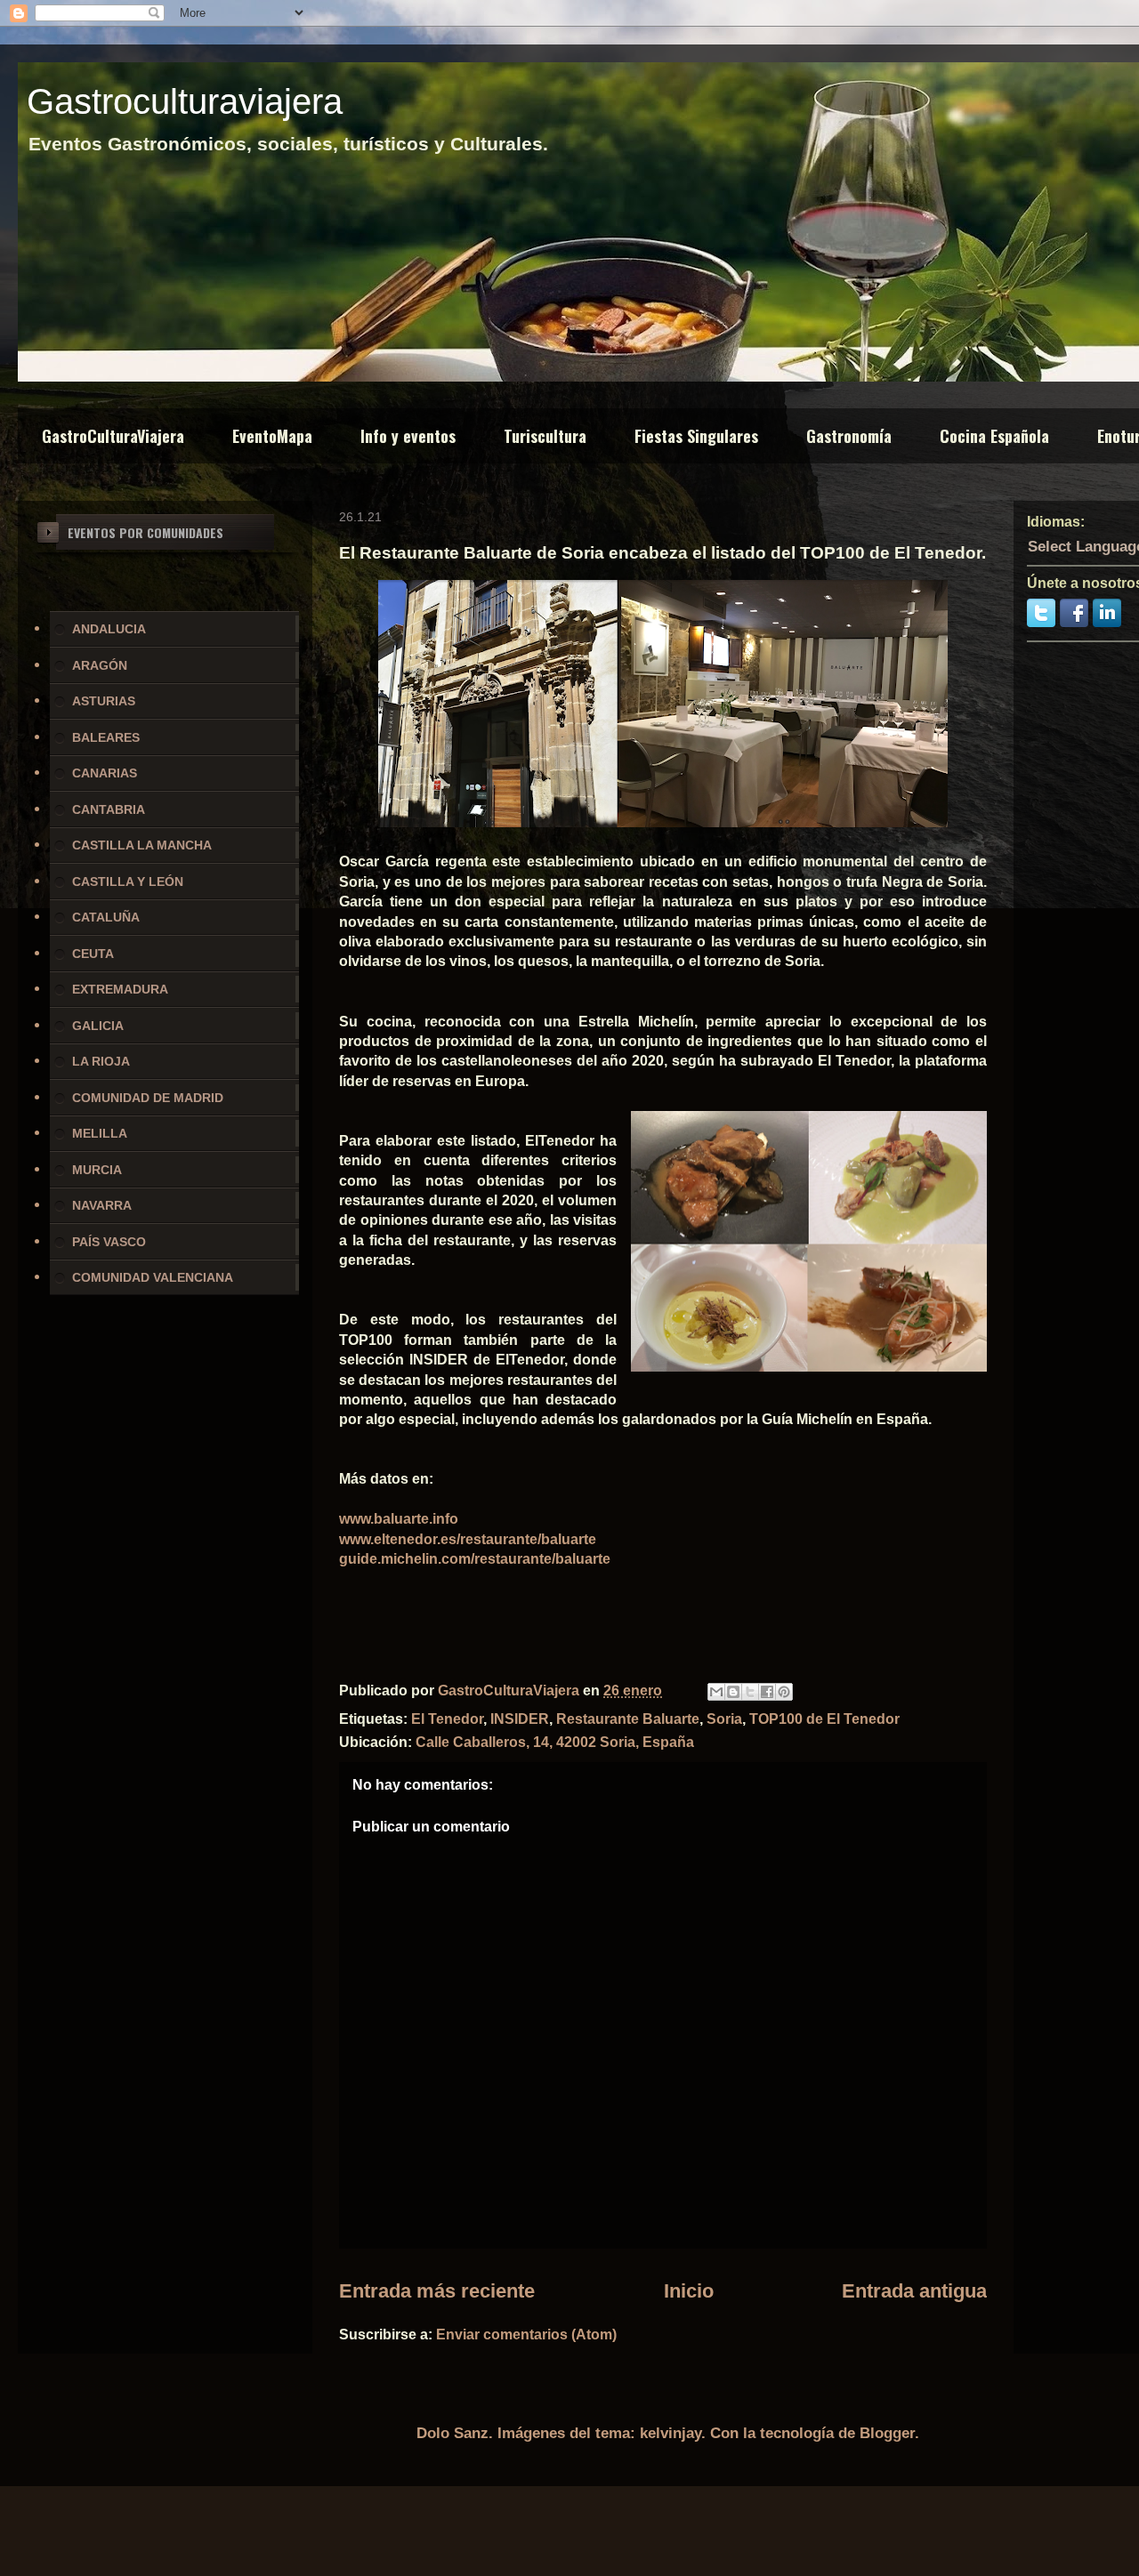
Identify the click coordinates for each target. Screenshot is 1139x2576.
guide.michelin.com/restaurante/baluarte (475, 1559)
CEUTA (93, 954)
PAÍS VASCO (109, 1242)
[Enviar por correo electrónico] (716, 1692)
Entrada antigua (914, 2291)
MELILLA (100, 1133)
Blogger (887, 2433)
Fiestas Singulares (696, 436)
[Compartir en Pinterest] (784, 1692)
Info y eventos (408, 436)
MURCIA (97, 1170)
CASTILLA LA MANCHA (142, 845)
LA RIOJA (101, 1061)
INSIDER (520, 1719)
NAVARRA (102, 1205)
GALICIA (98, 1026)
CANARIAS (105, 773)
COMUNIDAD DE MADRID (148, 1098)
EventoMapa (272, 436)
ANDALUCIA (109, 629)
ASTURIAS (104, 701)
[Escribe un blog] (733, 1692)
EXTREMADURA (120, 989)
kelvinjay (670, 2433)
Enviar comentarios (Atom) (526, 2334)
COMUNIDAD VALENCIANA (153, 1277)
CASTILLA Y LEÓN (128, 881)
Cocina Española (994, 436)
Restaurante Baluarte (628, 1719)
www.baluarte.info (399, 1519)
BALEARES (106, 737)
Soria (724, 1719)
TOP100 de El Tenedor (824, 1719)
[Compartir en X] (750, 1692)
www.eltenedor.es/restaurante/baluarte (468, 1539)
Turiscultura (545, 436)
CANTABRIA (109, 809)
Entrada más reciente (437, 2291)
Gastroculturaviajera (185, 101)
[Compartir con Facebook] (767, 1692)
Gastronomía (849, 436)
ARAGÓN (100, 665)
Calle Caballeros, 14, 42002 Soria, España (555, 1742)
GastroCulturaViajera (113, 436)
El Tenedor (447, 1719)
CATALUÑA (106, 917)
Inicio (689, 2291)
